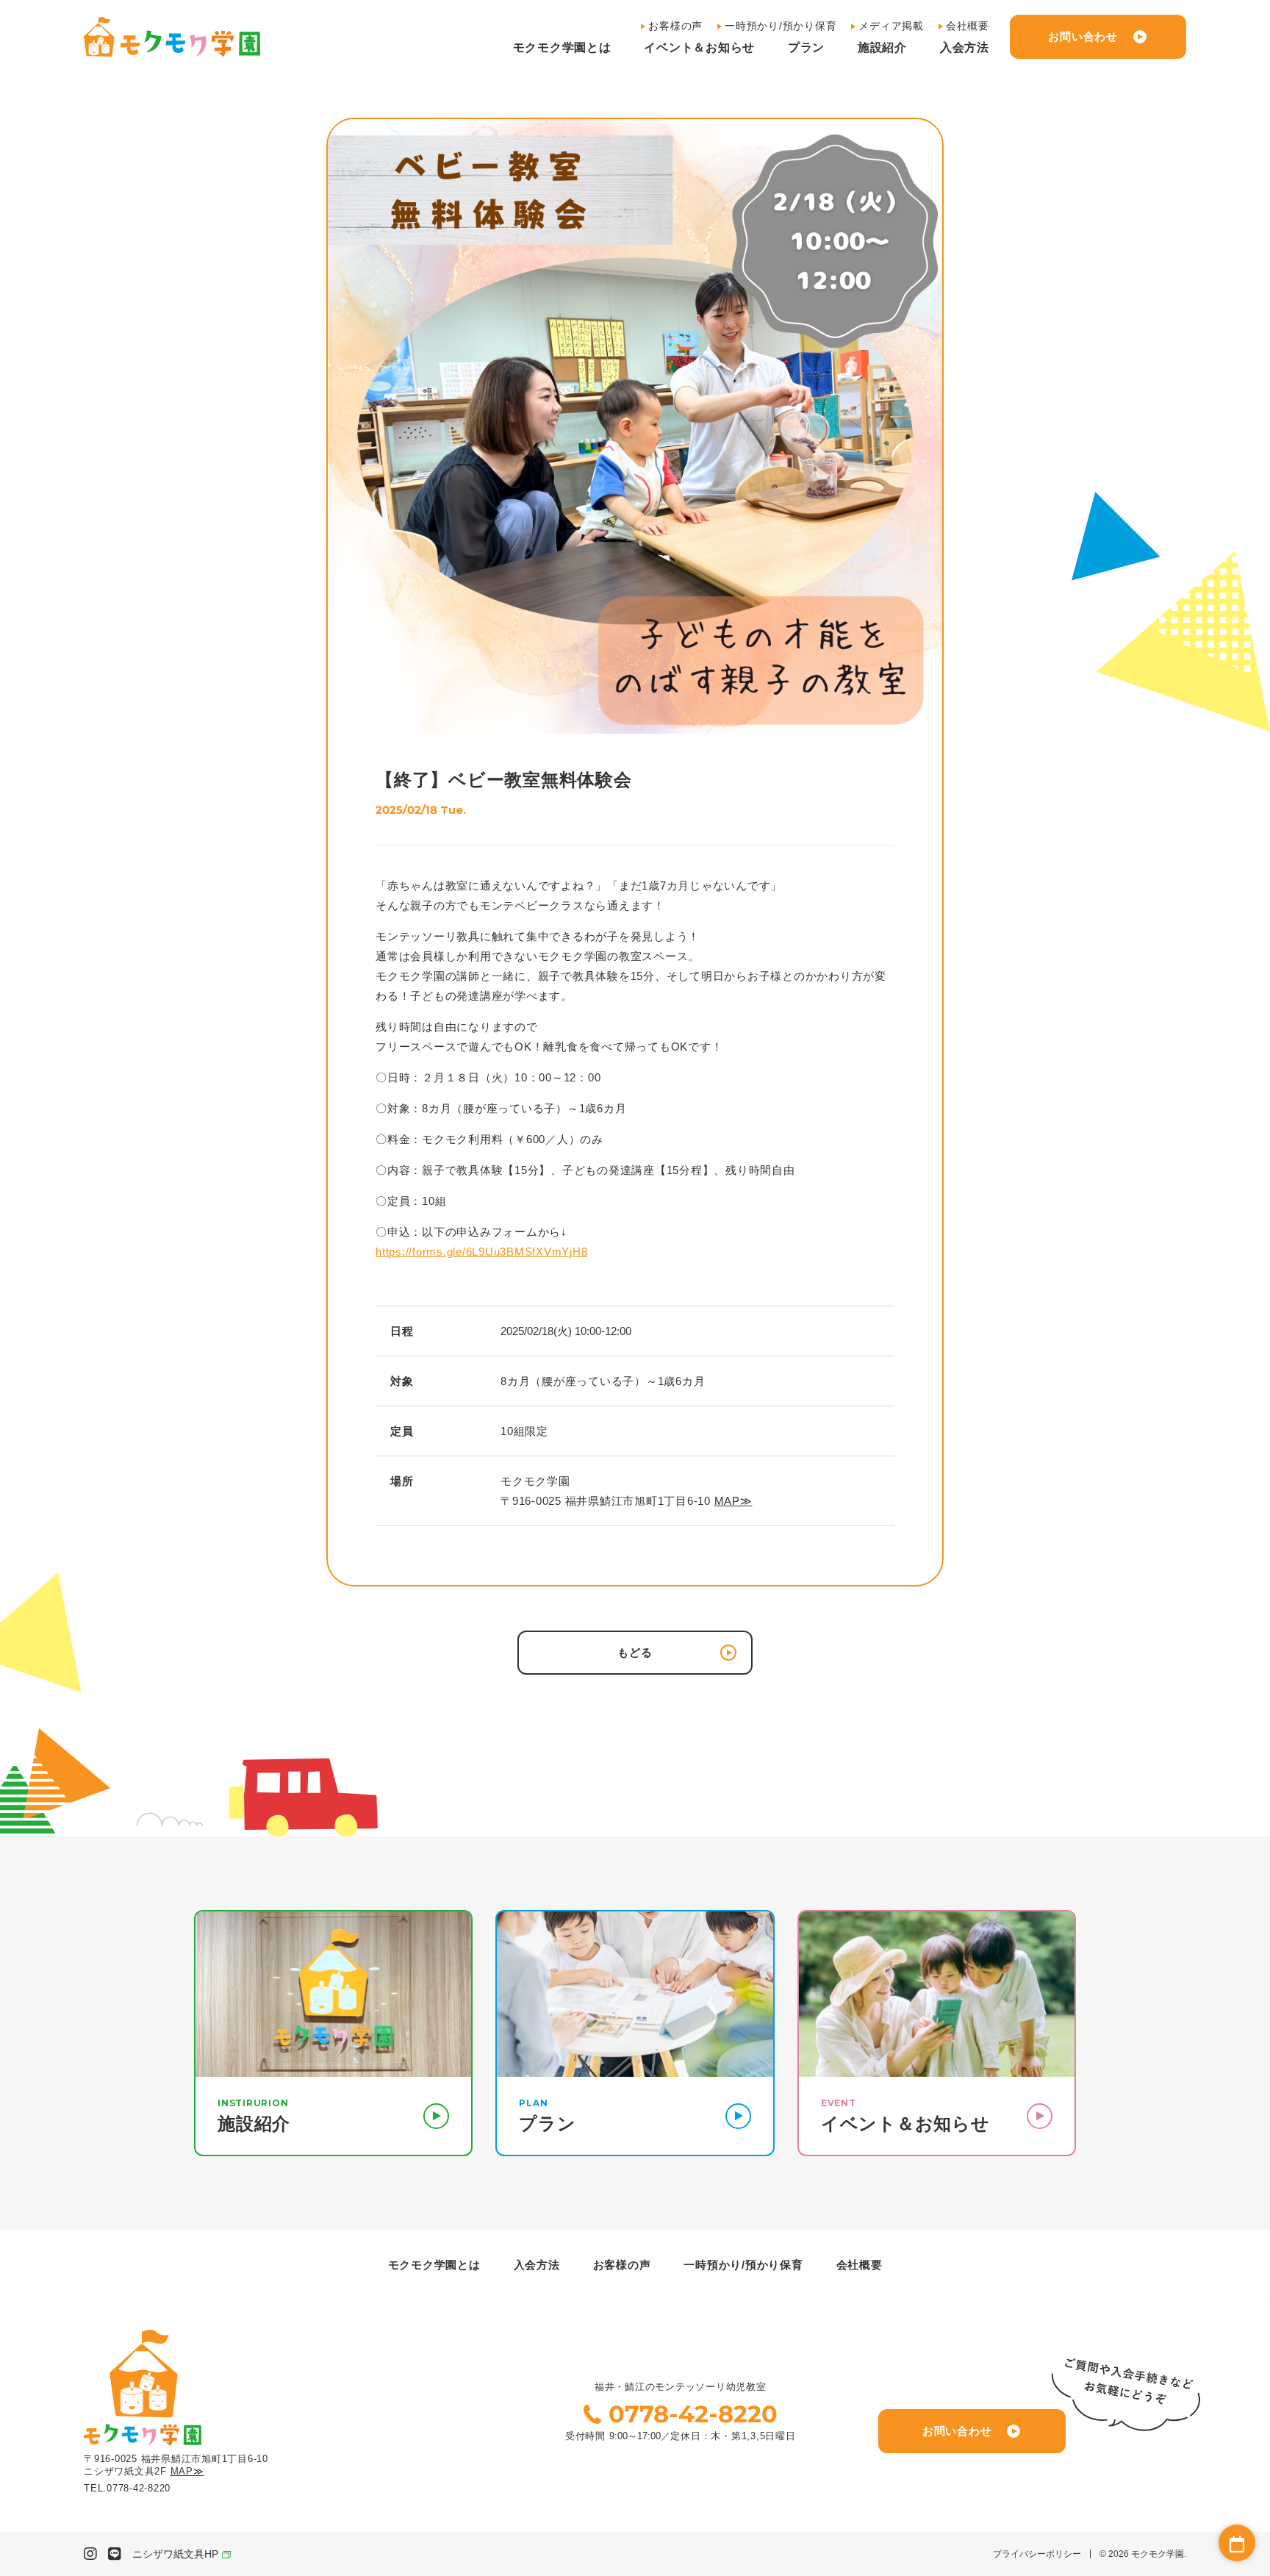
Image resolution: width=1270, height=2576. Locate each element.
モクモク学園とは (562, 48)
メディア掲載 (891, 26)
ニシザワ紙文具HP (175, 2554)
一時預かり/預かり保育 (781, 26)
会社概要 (968, 26)
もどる (635, 1652)
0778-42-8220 (693, 2414)
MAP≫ (733, 1501)
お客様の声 (675, 26)
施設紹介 (882, 48)
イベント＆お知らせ (699, 48)
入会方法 (965, 48)
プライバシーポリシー (1037, 2554)
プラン (806, 48)
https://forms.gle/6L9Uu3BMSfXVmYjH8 (481, 1252)
